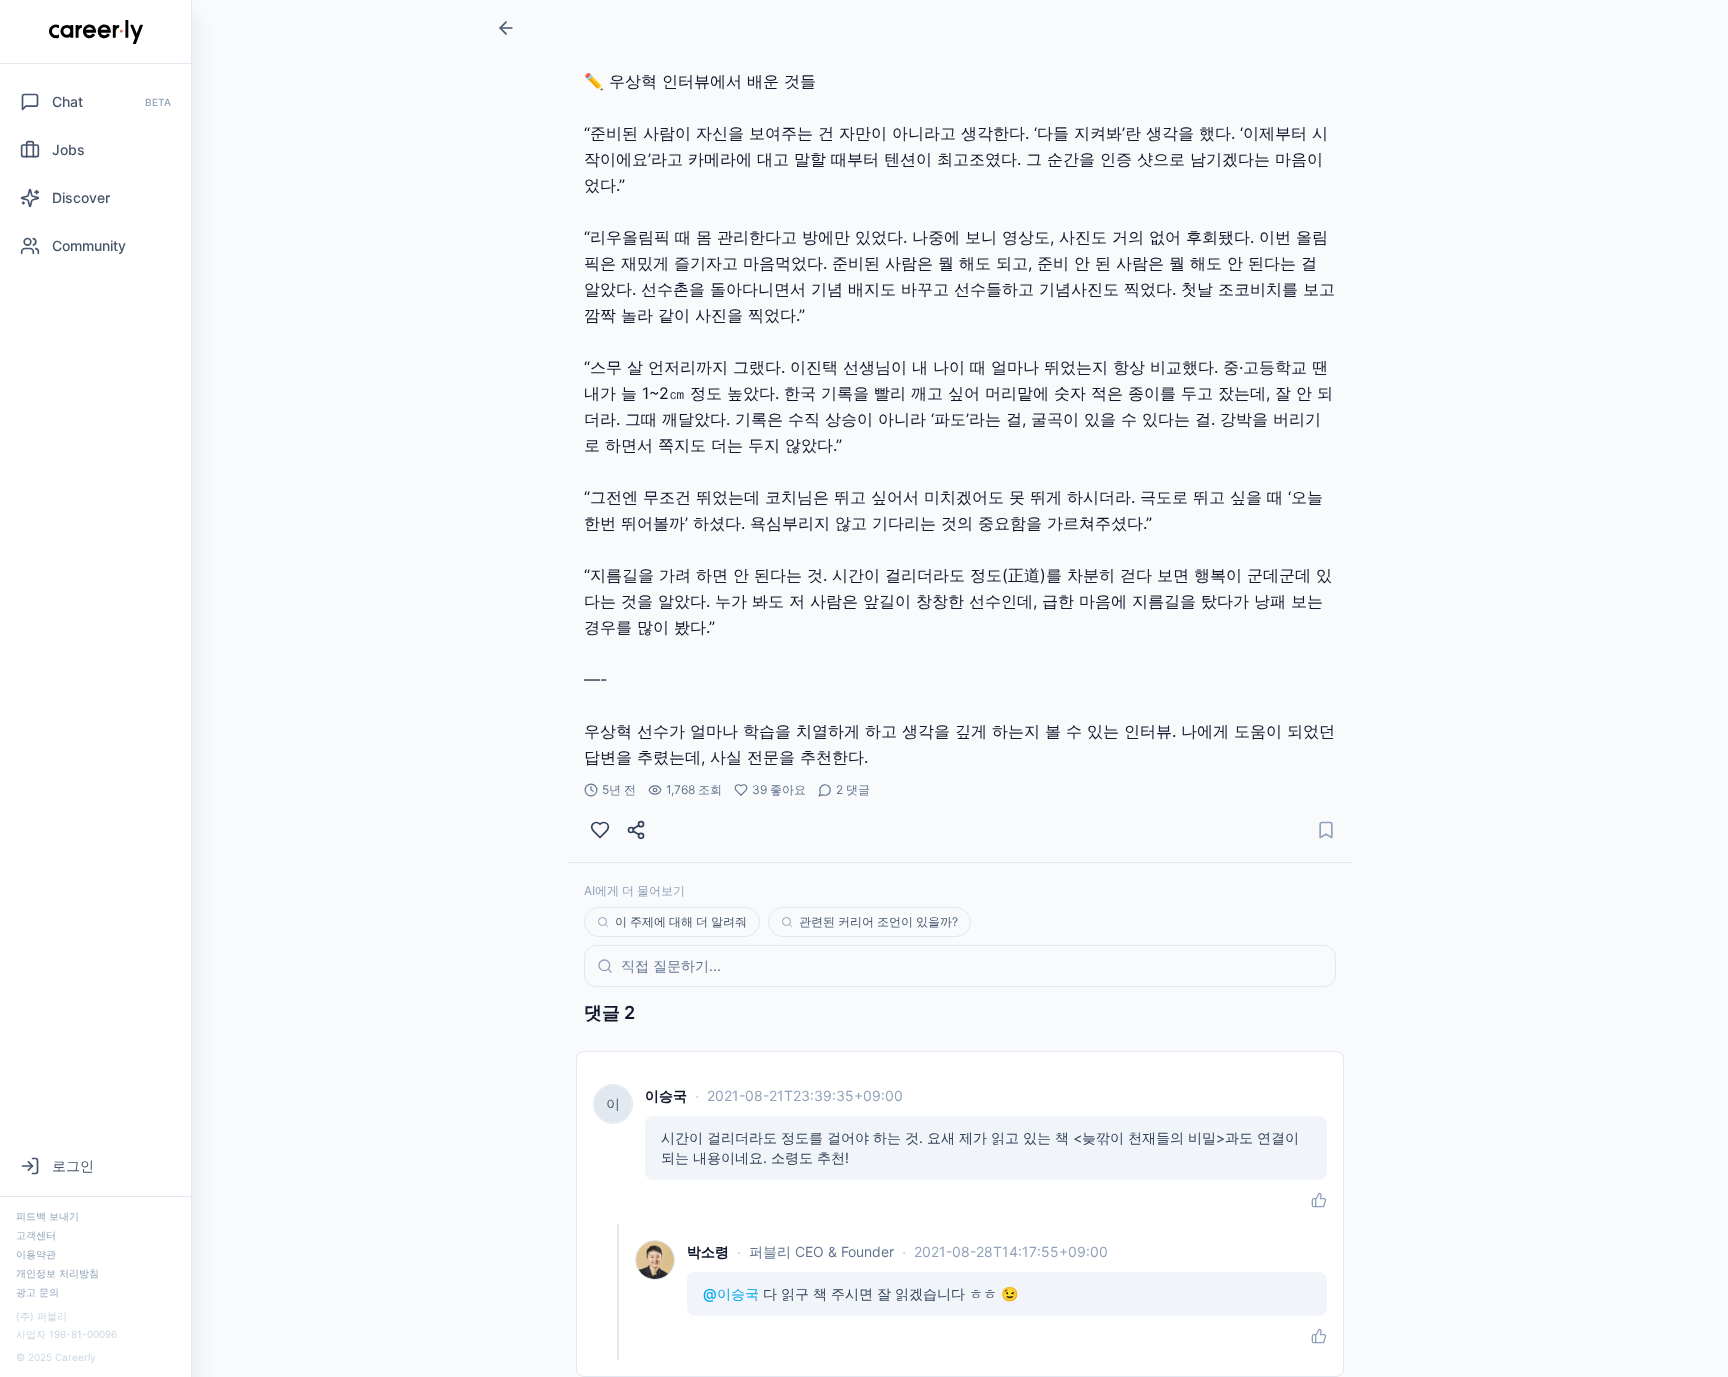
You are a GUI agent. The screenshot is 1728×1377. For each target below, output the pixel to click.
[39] (600, 830)
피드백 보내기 (47, 1216)
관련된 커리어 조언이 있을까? (878, 921)
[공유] (636, 830)
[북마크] (1326, 830)
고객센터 (36, 1235)
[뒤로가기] (506, 28)
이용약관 (36, 1254)
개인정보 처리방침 (57, 1273)
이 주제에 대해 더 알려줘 (681, 921)
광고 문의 (37, 1292)
